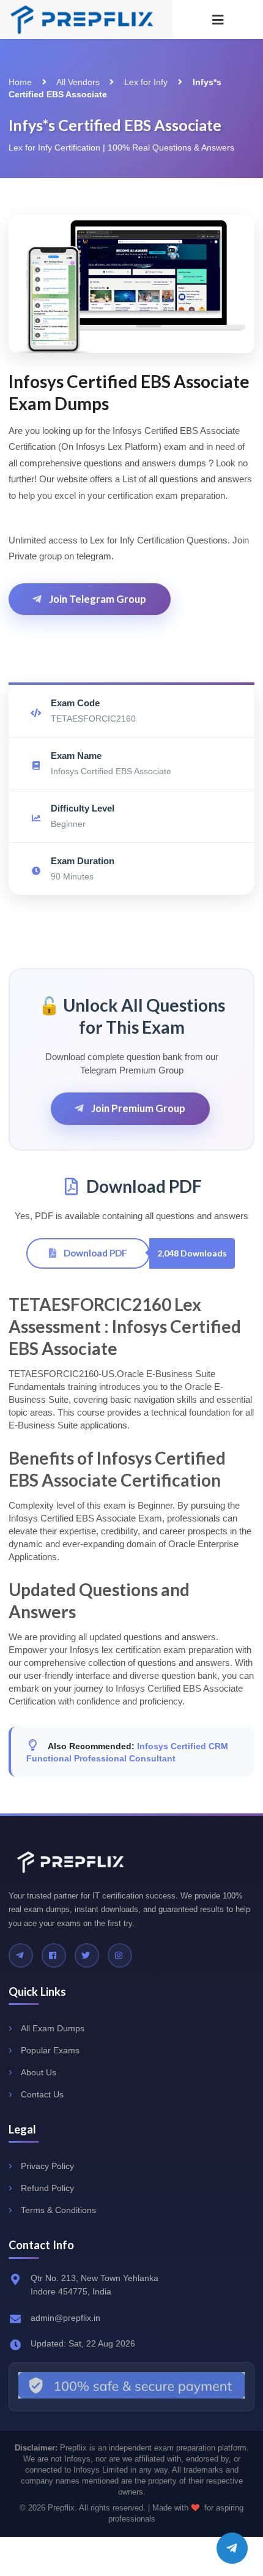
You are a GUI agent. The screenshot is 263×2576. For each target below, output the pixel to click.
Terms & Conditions (58, 2210)
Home (20, 82)
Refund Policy (47, 2188)
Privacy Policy (47, 2166)
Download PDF (94, 1253)
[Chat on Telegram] (232, 2548)
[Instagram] (120, 1955)
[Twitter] (87, 1955)
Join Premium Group (137, 1108)
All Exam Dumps (53, 2028)
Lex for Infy (146, 82)
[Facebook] (54, 1955)
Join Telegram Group (97, 599)
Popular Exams (50, 2050)
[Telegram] (21, 1955)
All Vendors (78, 82)
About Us (39, 2072)
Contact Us (42, 2094)
